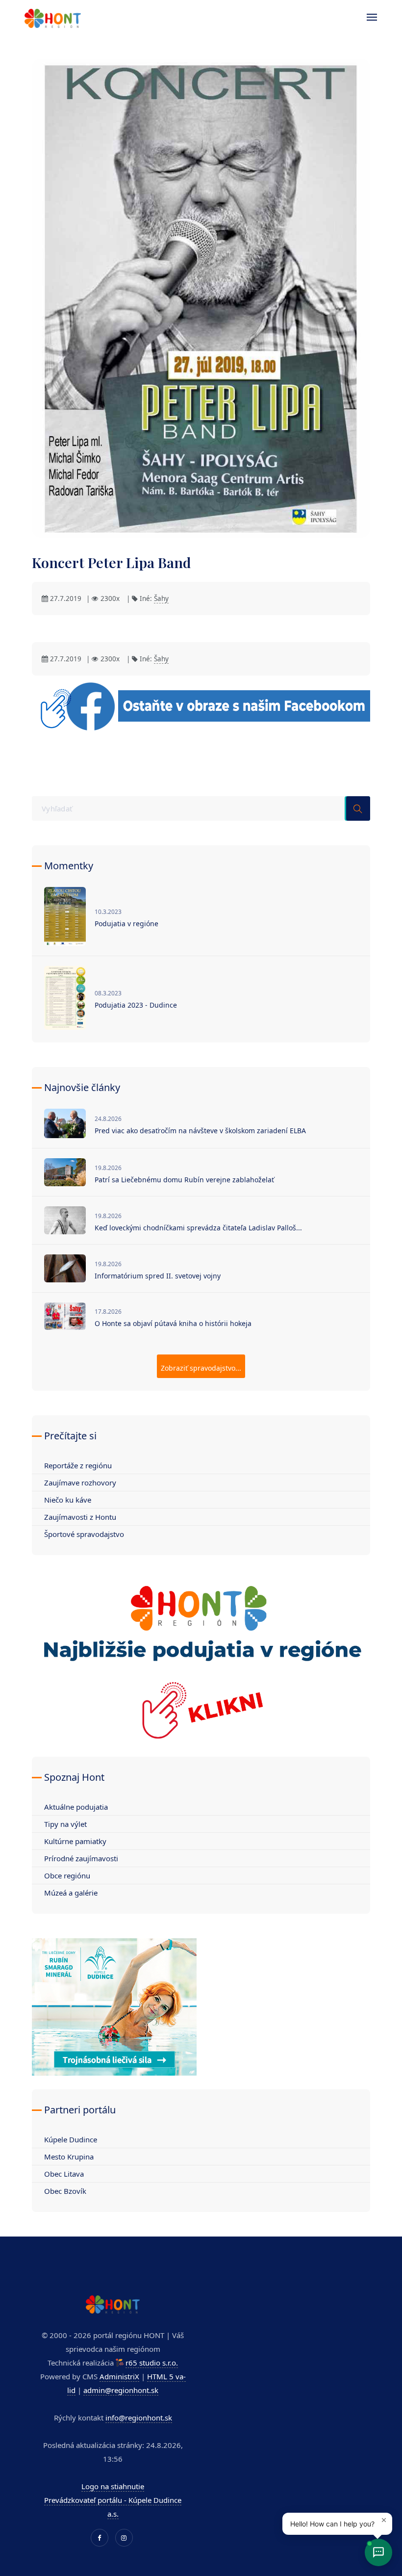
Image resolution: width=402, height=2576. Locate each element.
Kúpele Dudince (71, 2139)
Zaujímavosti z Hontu (80, 1517)
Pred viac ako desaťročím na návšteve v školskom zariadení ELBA (200, 1131)
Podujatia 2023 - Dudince (136, 1005)
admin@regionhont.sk (121, 2390)
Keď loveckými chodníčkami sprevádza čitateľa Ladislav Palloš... (198, 1228)
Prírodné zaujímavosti (81, 1858)
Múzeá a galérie (71, 1893)
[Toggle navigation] (367, 17)
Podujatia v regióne (126, 924)
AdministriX (119, 2376)
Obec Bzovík (65, 2191)
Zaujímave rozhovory (80, 1483)
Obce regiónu (67, 1875)
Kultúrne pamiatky (75, 1841)
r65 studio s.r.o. (152, 2363)
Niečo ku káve (68, 1500)
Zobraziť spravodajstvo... (201, 1368)
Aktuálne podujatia (76, 1807)
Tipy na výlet (65, 1824)
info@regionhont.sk (139, 2418)
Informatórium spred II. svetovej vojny (158, 1276)
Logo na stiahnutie (113, 2486)
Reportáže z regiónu (78, 1465)
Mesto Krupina (69, 2157)
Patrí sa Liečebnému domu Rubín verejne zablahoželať (184, 1180)
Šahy (161, 598)
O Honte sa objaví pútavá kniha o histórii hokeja (173, 1323)
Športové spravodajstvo (84, 1534)
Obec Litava (64, 2174)
